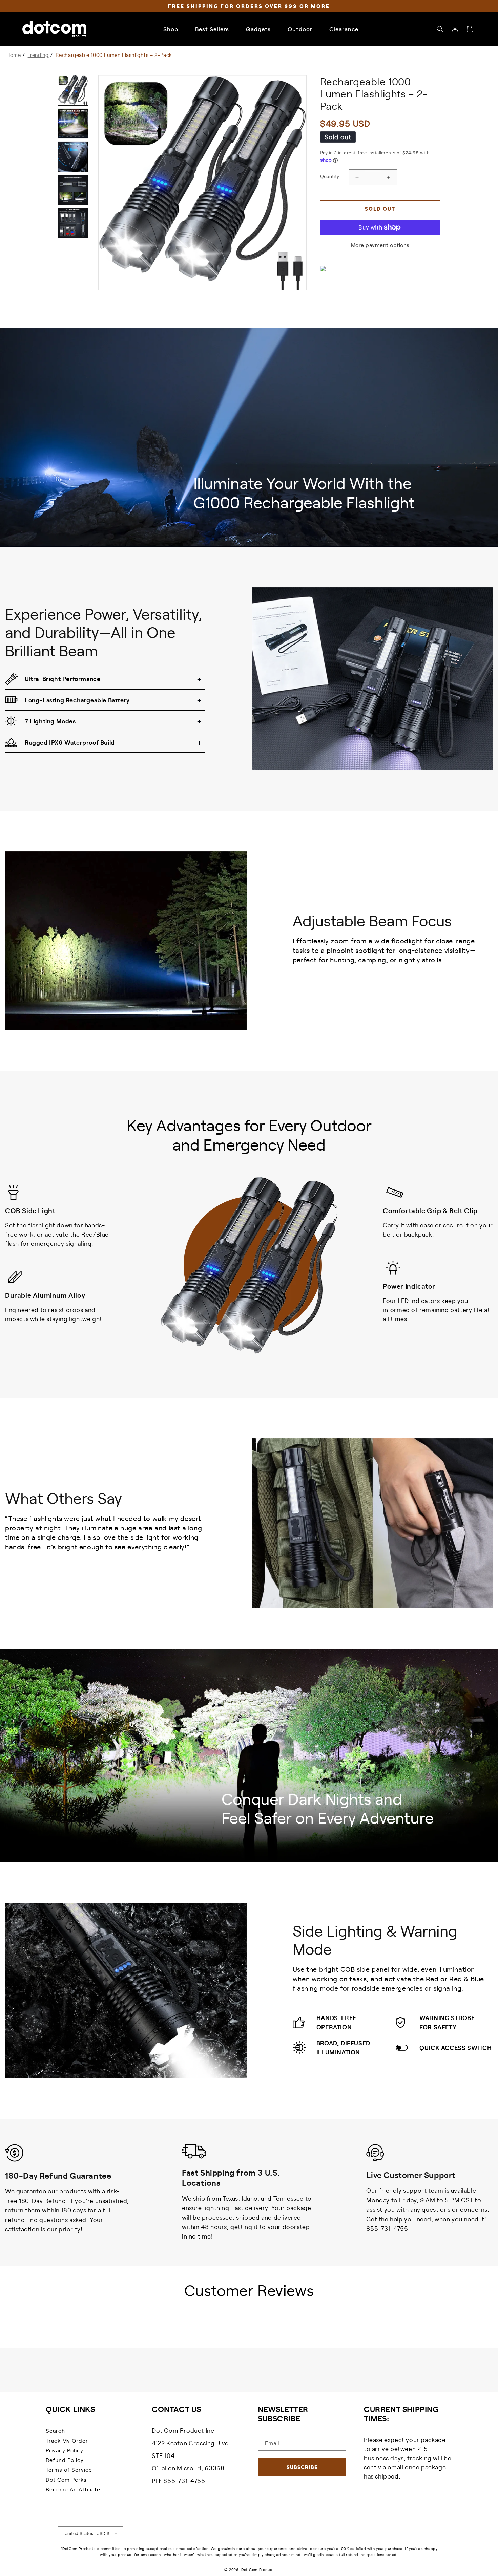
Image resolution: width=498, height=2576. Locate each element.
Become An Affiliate (73, 2489)
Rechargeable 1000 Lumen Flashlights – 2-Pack (114, 55)
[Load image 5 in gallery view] (73, 223)
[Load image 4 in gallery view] (73, 190)
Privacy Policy (65, 2450)
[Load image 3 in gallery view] (73, 157)
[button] (440, 29)
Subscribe (302, 2467)
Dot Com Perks (66, 2479)
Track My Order (67, 2440)
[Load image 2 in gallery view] (73, 124)
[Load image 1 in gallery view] (73, 90)
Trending (38, 55)
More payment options (380, 245)
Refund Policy (65, 2460)
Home (14, 55)
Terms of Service (69, 2469)
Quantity (330, 176)
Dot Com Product (258, 2569)
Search (55, 2430)
